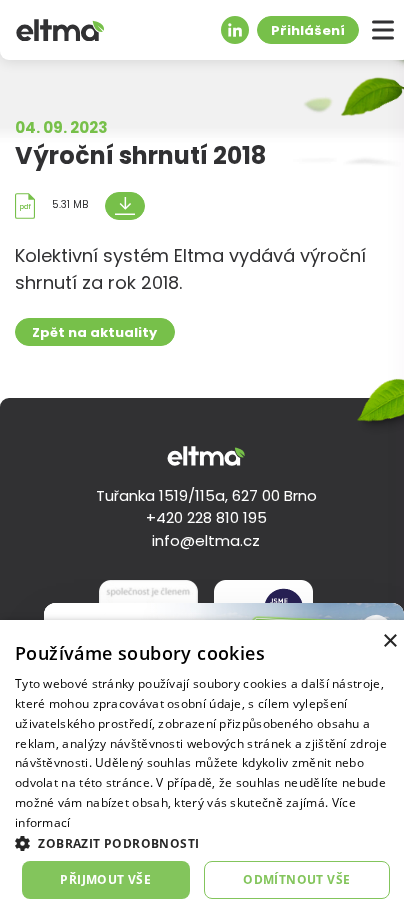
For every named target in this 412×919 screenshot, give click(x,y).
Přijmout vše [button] (105, 879)
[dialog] (206, 769)
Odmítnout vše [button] (296, 879)
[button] (206, 843)
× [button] (389, 641)
